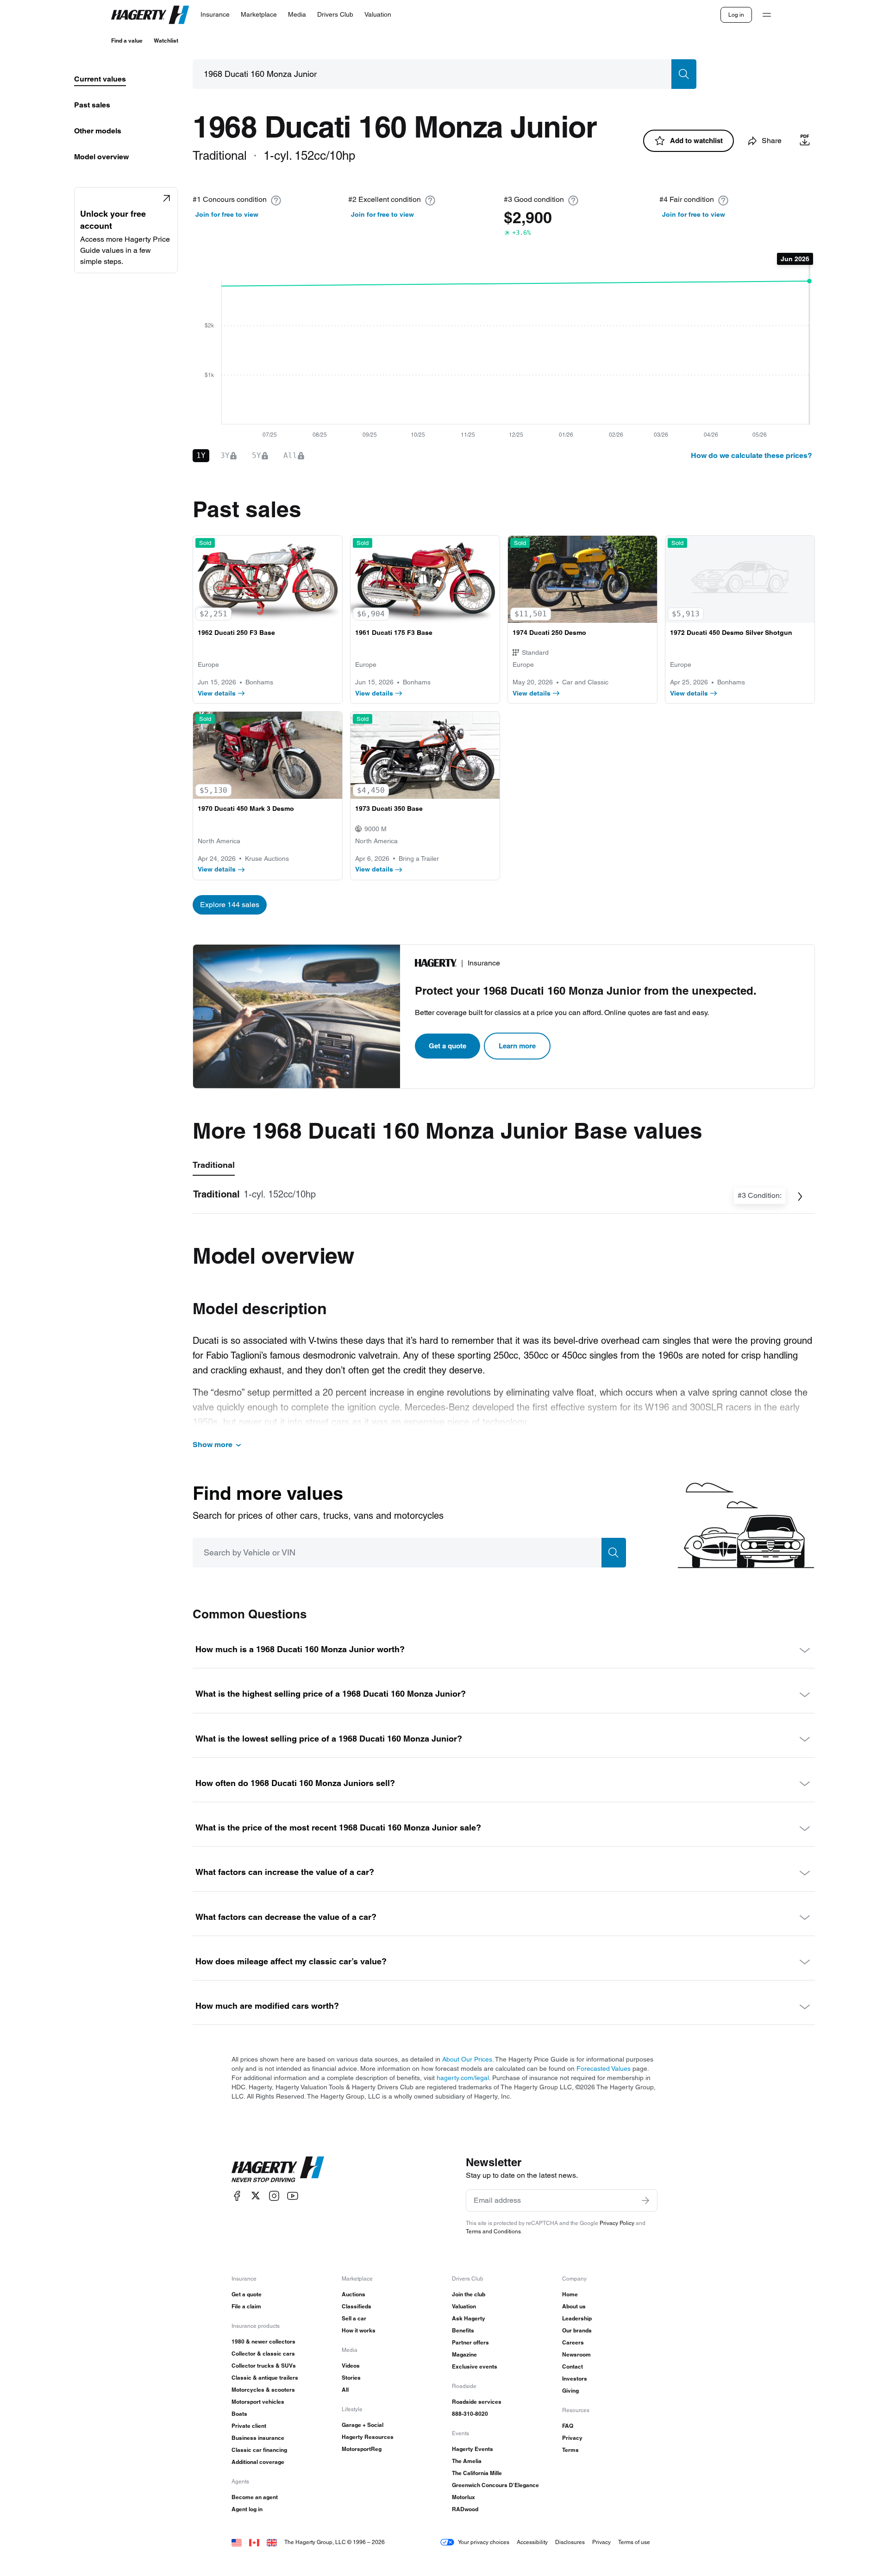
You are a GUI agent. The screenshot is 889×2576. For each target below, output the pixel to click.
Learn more (517, 1046)
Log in (736, 15)
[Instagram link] (274, 2196)
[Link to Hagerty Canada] (254, 2542)
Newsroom (576, 2354)
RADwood (465, 2509)
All (345, 2390)
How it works (359, 2330)
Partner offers (470, 2342)
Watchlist (166, 41)
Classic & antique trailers (265, 2378)
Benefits (463, 2330)
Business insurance (258, 2438)
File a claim (246, 2306)
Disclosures (570, 2542)
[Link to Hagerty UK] (272, 2542)
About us (574, 2306)
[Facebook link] (237, 2196)
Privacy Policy (617, 2223)
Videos (351, 2366)
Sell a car (354, 2318)
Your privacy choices (484, 2542)
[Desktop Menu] (767, 15)
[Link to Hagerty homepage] (278, 2169)
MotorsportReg (362, 2449)
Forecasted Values (604, 2068)
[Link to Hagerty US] (237, 2542)
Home (570, 2294)
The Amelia (467, 2461)
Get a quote (448, 1046)
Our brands (577, 2330)
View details (217, 693)
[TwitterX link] (256, 2196)
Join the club (469, 2294)
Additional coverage (258, 2462)
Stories (351, 2378)
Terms (570, 2450)
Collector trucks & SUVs (264, 2366)
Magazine (464, 2354)
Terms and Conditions (493, 2231)
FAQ (568, 2426)
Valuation (464, 2306)
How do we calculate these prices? (751, 455)
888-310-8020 (470, 2414)
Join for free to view (227, 214)
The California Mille (477, 2473)
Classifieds (357, 2306)
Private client (249, 2426)
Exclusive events (475, 2366)
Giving (570, 2391)
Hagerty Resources (368, 2437)
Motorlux (463, 2497)
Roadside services (477, 2402)
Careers (573, 2342)
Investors (575, 2379)
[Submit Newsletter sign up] (645, 2200)
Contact (573, 2366)
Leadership (577, 2318)
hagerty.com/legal (463, 2078)
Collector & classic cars (263, 2353)
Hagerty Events (473, 2449)
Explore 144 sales (230, 905)
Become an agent (255, 2497)
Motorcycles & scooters (263, 2390)
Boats (239, 2414)
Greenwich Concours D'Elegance (495, 2485)
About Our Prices (467, 2059)
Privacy (572, 2438)
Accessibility (532, 2542)
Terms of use (634, 2542)
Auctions (354, 2294)
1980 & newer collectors (263, 2341)
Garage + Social (363, 2425)
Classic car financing (259, 2450)
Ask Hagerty (469, 2318)
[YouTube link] (293, 2196)
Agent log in (247, 2509)
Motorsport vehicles (258, 2402)
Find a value (127, 41)
